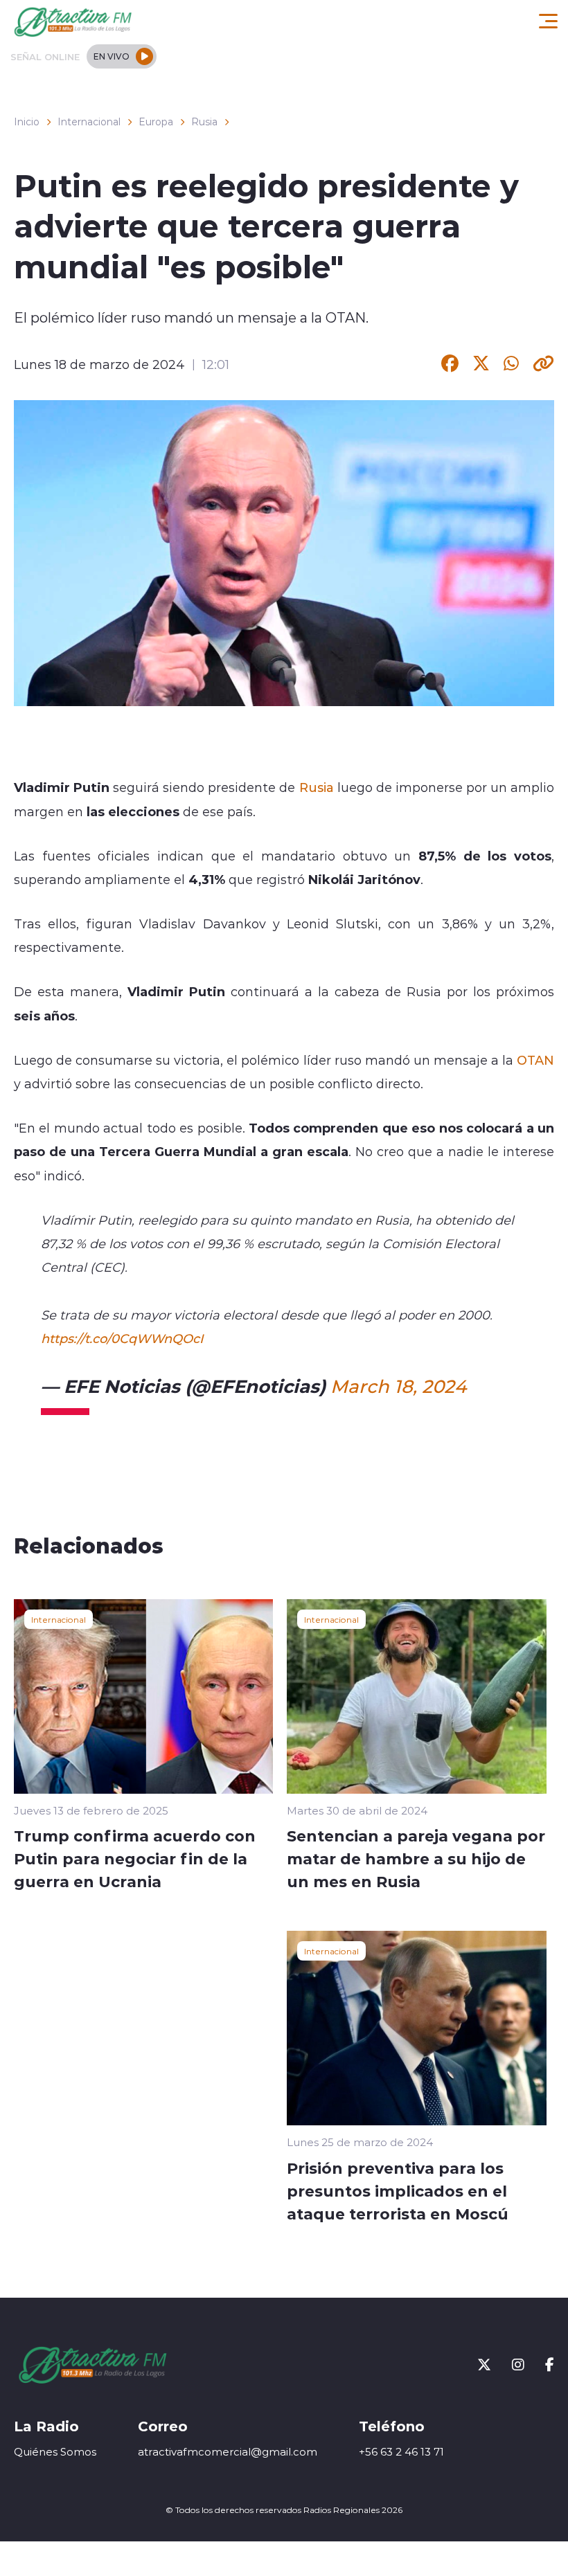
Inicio (27, 122)
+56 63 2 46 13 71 (401, 2452)
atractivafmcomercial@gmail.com (228, 2452)
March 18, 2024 (398, 1386)
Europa (156, 122)
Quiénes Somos (55, 2452)
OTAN (535, 1060)
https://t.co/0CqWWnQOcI (122, 1338)
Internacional (89, 122)
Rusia (204, 122)
